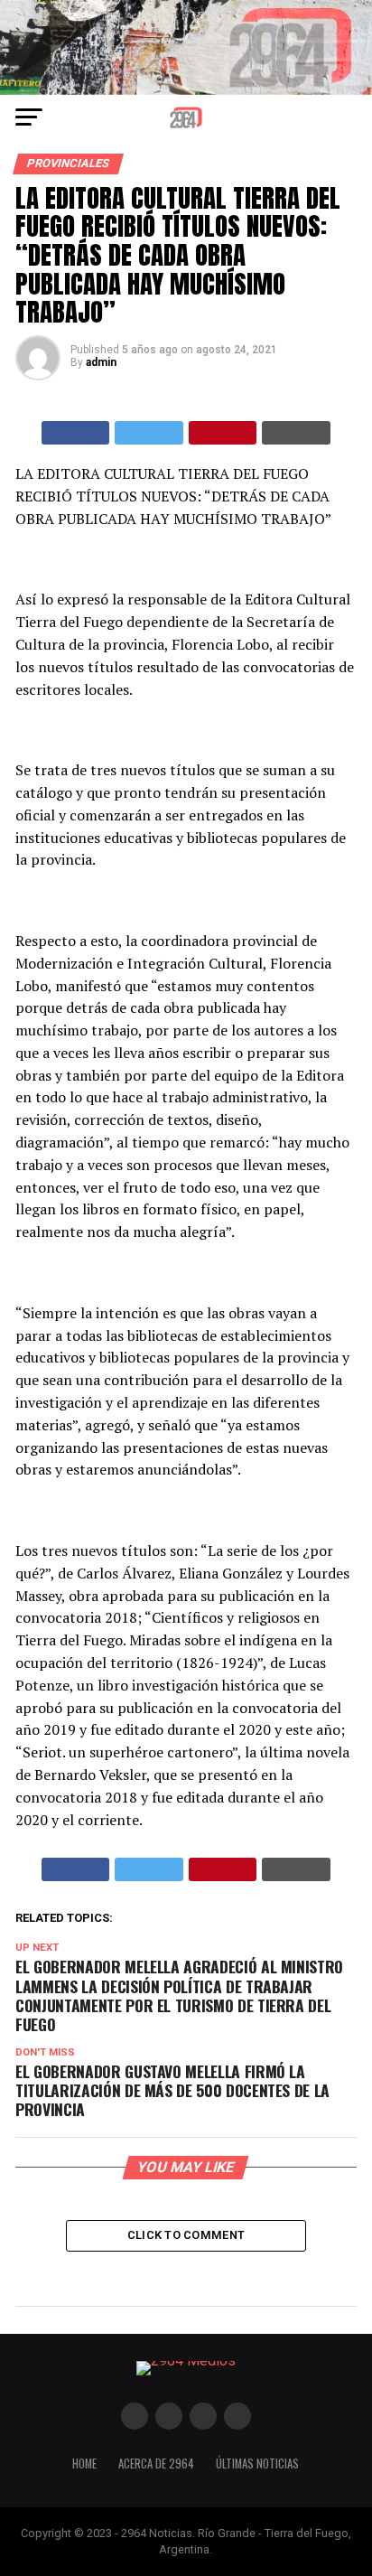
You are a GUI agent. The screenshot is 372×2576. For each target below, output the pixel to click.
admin (101, 362)
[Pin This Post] (223, 433)
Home (84, 2464)
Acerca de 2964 (156, 2464)
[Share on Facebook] (76, 433)
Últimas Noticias (257, 2464)
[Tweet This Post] (149, 433)
